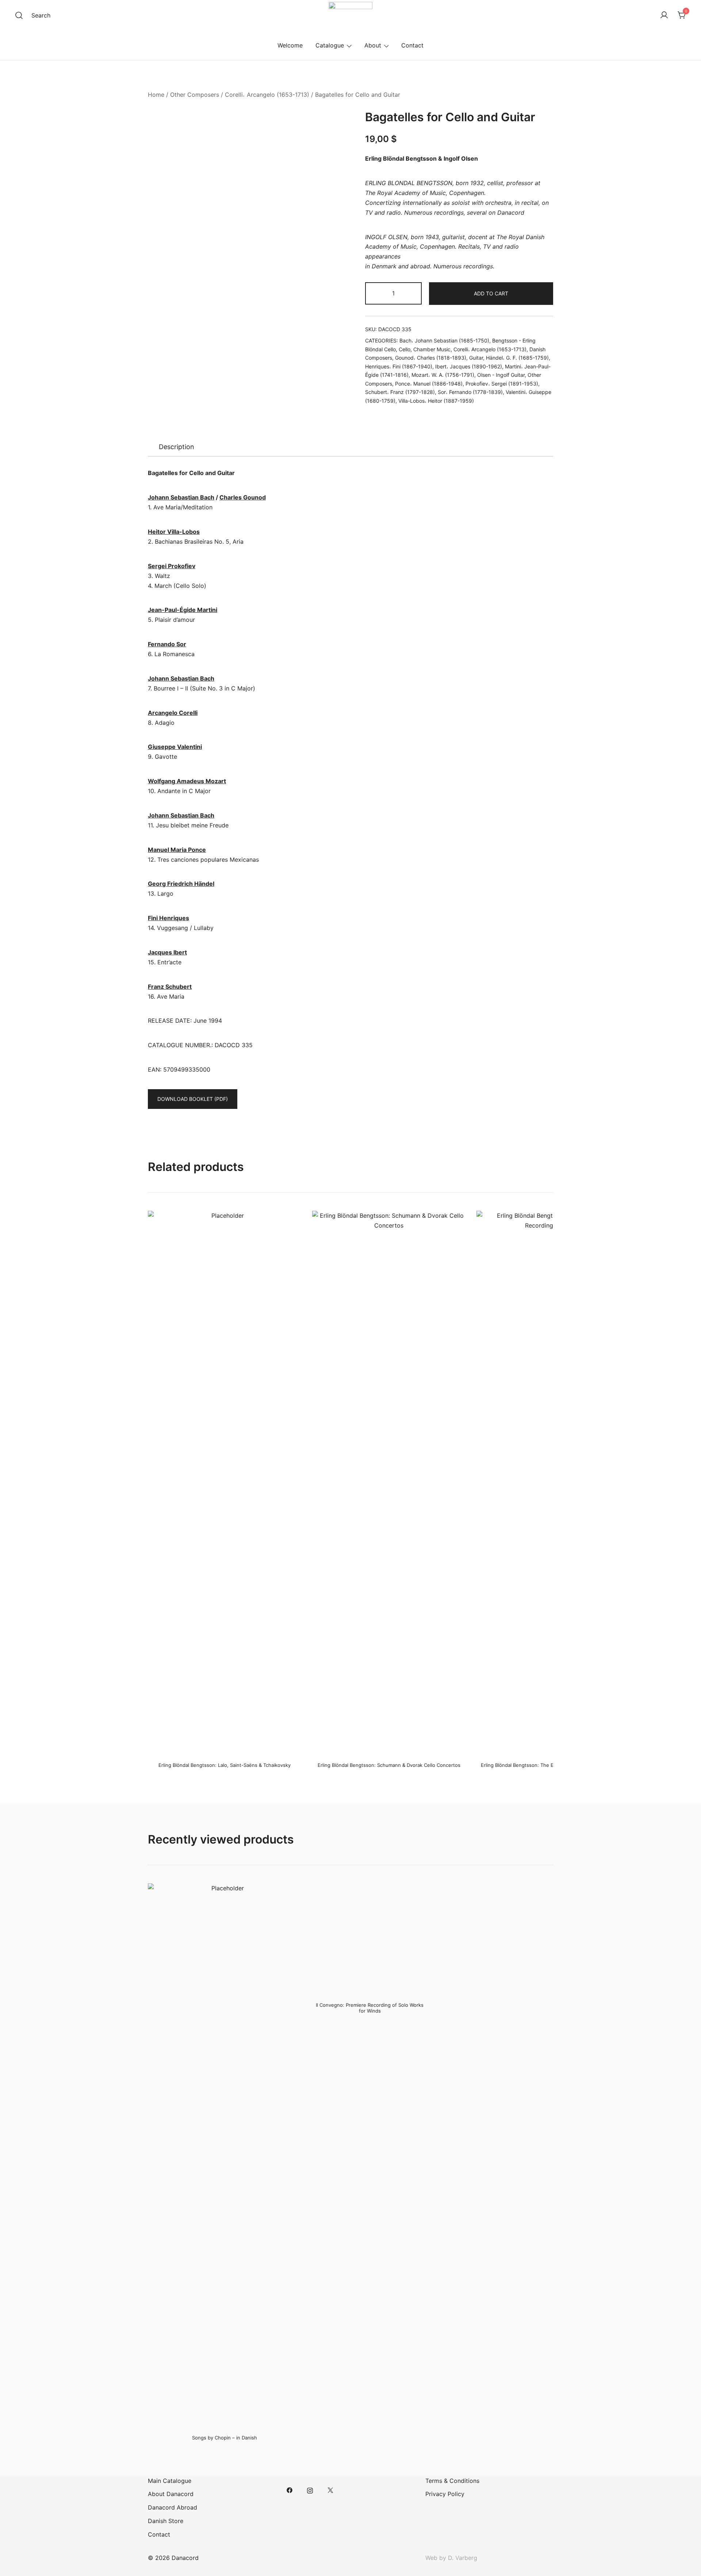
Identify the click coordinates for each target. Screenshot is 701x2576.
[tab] (177, 447)
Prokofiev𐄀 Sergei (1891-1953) (502, 384)
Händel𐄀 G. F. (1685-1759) (517, 358)
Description (177, 447)
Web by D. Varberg (451, 2558)
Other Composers (195, 95)
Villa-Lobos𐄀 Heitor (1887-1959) (436, 401)
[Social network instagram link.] (310, 2490)
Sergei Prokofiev (172, 566)
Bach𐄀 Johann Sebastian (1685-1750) (444, 340)
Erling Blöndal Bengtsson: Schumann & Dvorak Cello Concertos (389, 1765)
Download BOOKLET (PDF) (193, 1099)
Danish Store (166, 2521)
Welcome (290, 45)
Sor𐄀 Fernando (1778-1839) (470, 392)
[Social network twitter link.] (330, 2490)
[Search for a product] (19, 15)
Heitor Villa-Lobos (174, 532)
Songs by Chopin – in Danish (225, 2438)
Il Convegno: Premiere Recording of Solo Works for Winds (370, 2008)
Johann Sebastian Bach (181, 497)
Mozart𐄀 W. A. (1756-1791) (443, 375)
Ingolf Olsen (461, 158)
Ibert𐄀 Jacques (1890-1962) (469, 366)
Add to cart (491, 293)
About (373, 45)
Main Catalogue (170, 2481)
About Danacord (171, 2494)
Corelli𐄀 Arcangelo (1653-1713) (267, 95)
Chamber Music (432, 349)
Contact (412, 45)
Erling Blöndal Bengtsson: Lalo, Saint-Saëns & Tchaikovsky (225, 1765)
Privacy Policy (445, 2494)
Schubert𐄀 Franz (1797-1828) (400, 392)
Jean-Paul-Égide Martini (183, 610)
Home (156, 95)
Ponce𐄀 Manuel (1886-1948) (429, 384)
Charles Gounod (243, 497)
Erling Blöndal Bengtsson (401, 158)
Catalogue (330, 45)
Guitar (476, 358)
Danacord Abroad (173, 2507)
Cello (405, 349)
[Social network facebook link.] (290, 2490)
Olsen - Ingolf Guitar (501, 375)
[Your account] (664, 15)
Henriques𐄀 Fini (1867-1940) (399, 366)
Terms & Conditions (452, 2481)
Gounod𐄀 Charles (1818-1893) (431, 358)
